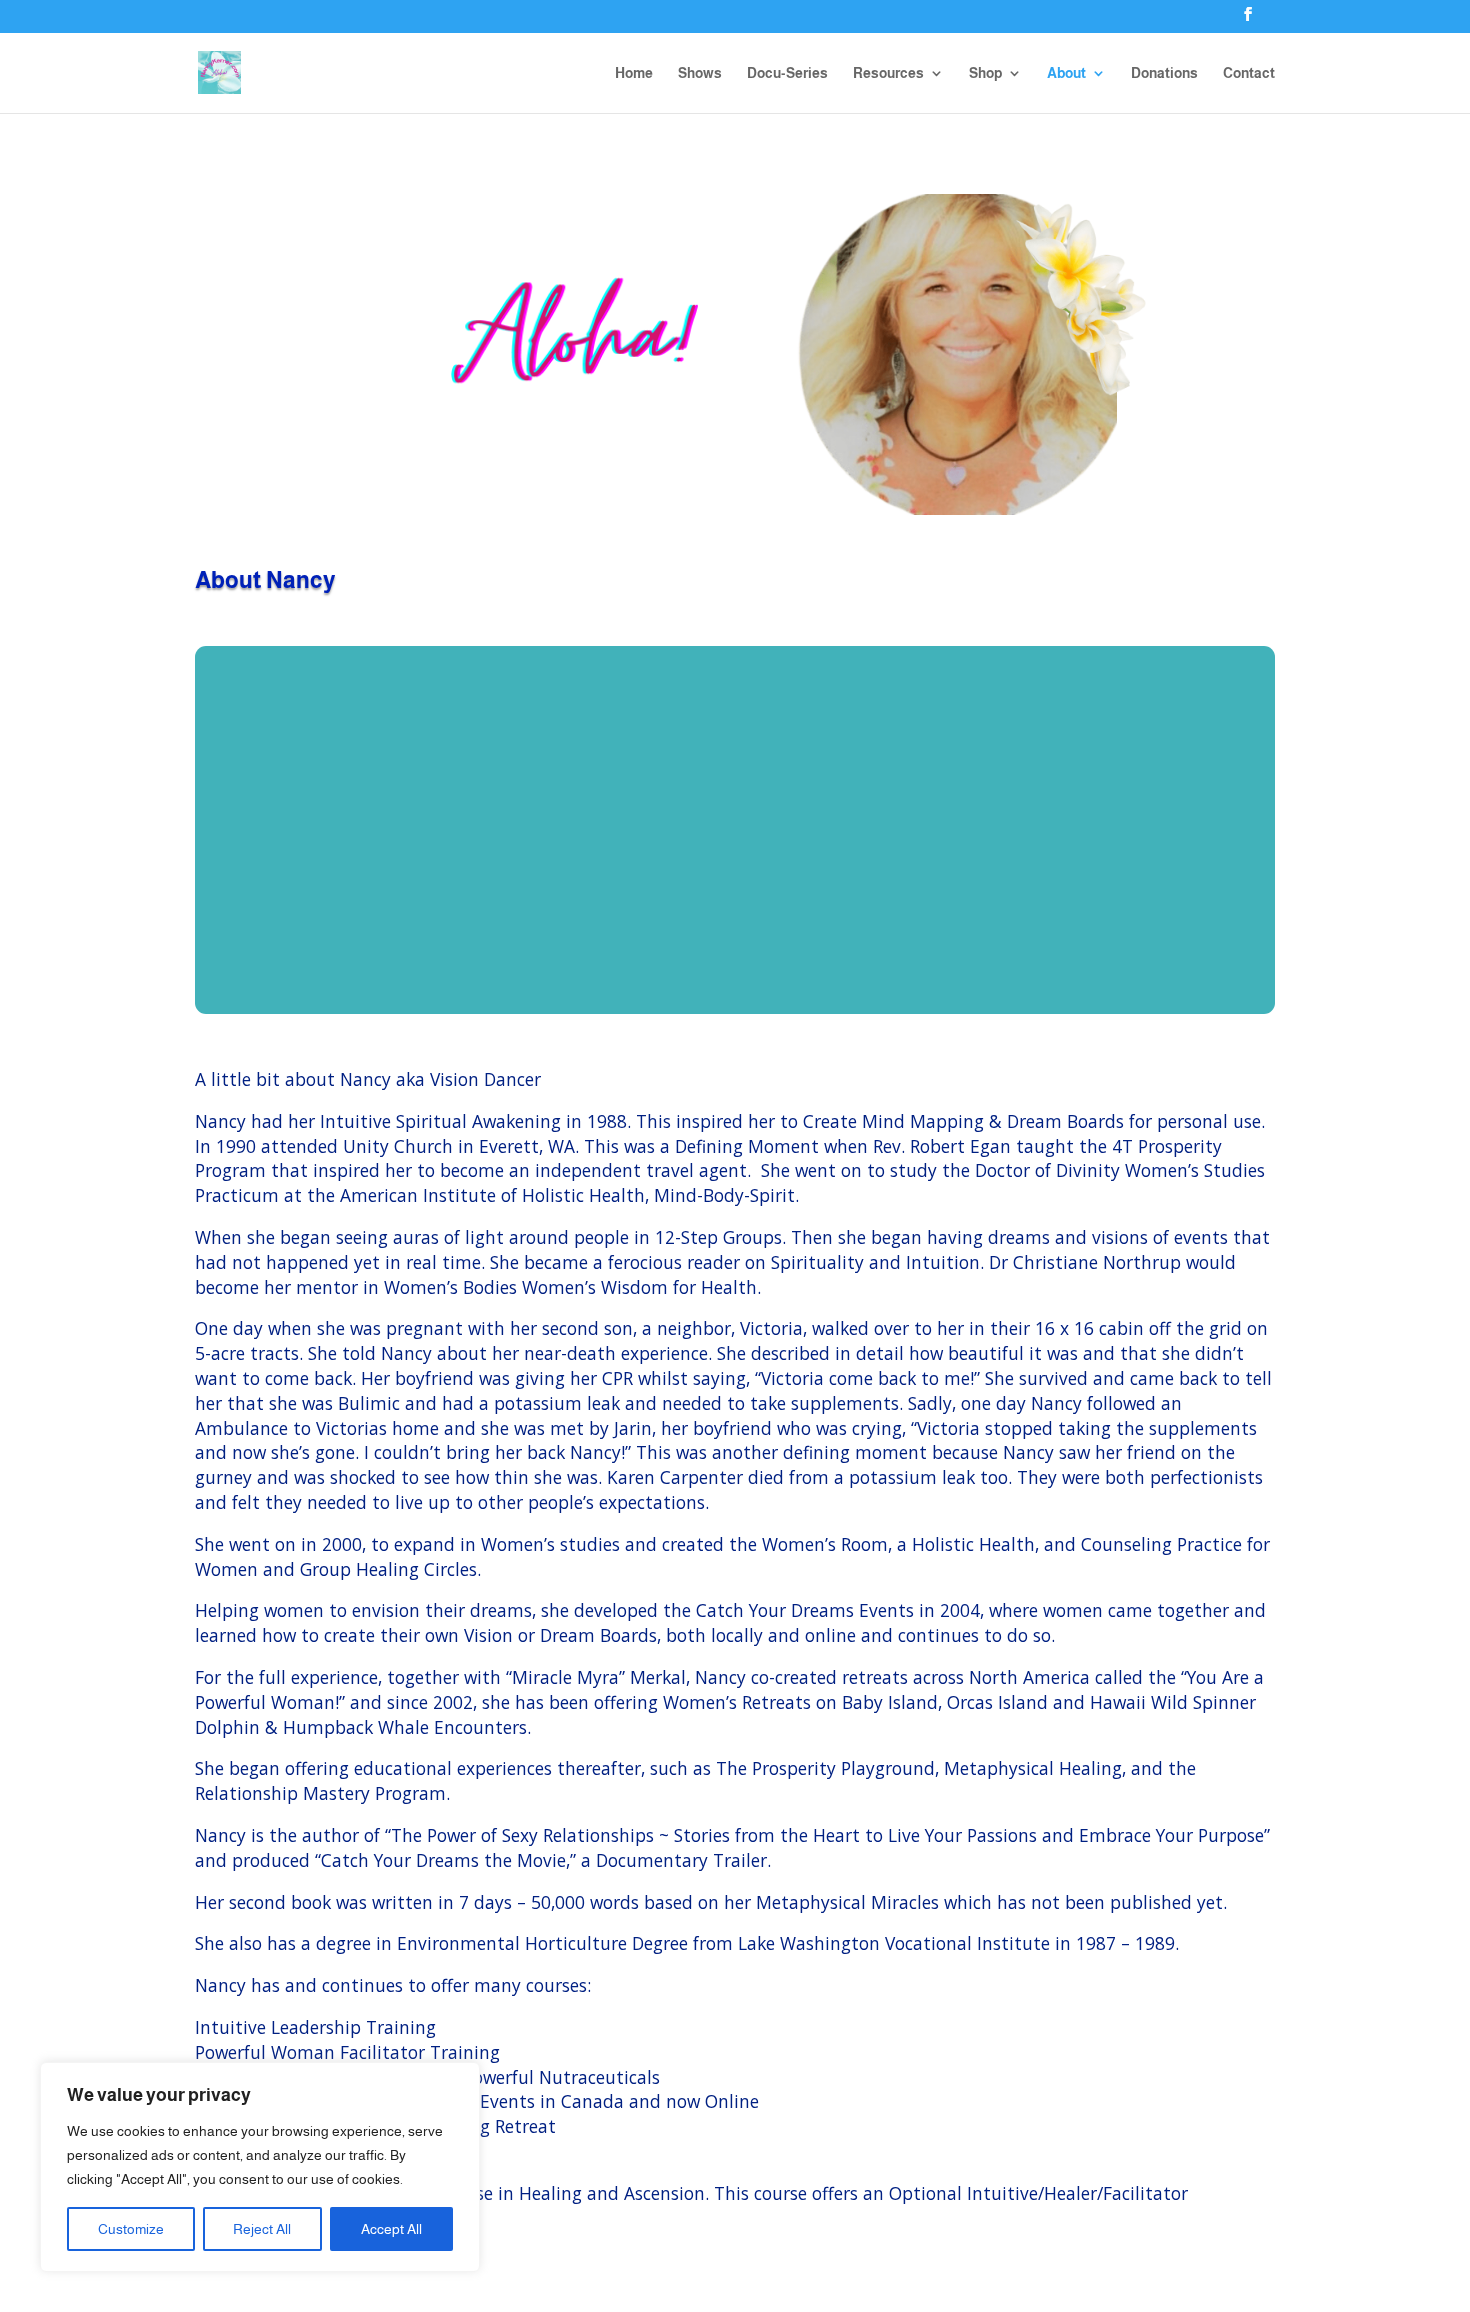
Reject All (262, 2229)
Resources (888, 73)
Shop (985, 73)
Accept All (391, 2229)
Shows (700, 73)
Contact (1249, 73)
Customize (131, 2229)
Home (634, 73)
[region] (260, 2167)
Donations (1164, 73)
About (1066, 73)
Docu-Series (787, 73)
